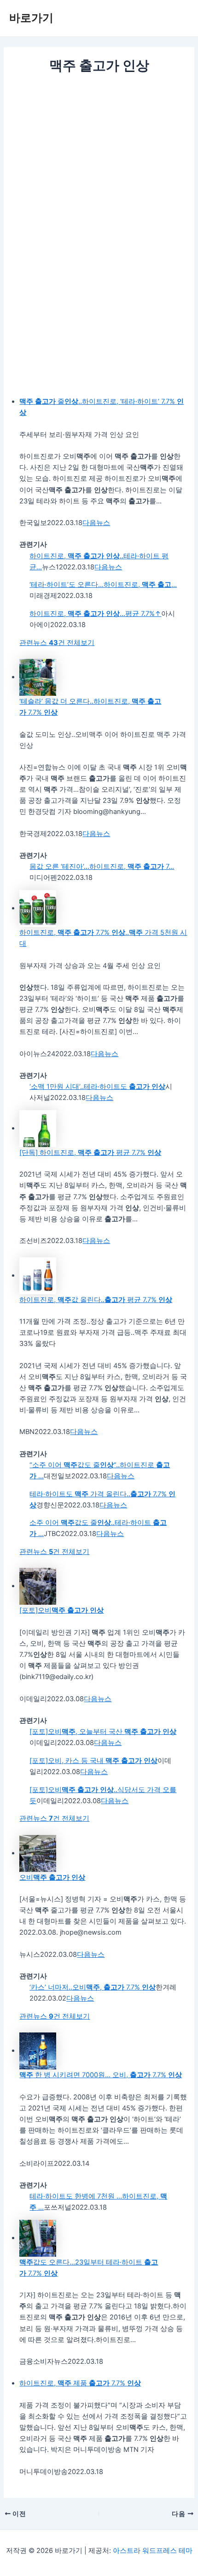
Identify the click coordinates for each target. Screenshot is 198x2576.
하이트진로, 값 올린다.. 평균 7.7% (96, 1300)
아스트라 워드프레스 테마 (153, 2551)
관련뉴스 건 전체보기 (57, 643)
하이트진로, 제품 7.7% (80, 2383)
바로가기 (31, 18)
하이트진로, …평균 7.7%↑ (95, 614)
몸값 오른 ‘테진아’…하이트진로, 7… (102, 867)
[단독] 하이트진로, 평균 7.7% (90, 1153)
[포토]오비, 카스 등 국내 (93, 1761)
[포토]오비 (61, 1610)
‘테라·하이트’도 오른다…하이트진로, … (103, 585)
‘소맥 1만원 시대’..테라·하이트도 (97, 1087)
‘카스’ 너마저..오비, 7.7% (93, 1987)
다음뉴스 (96, 523)
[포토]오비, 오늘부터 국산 (103, 1732)
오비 (52, 1877)
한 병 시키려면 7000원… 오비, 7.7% (101, 2075)
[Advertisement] (99, 179)
